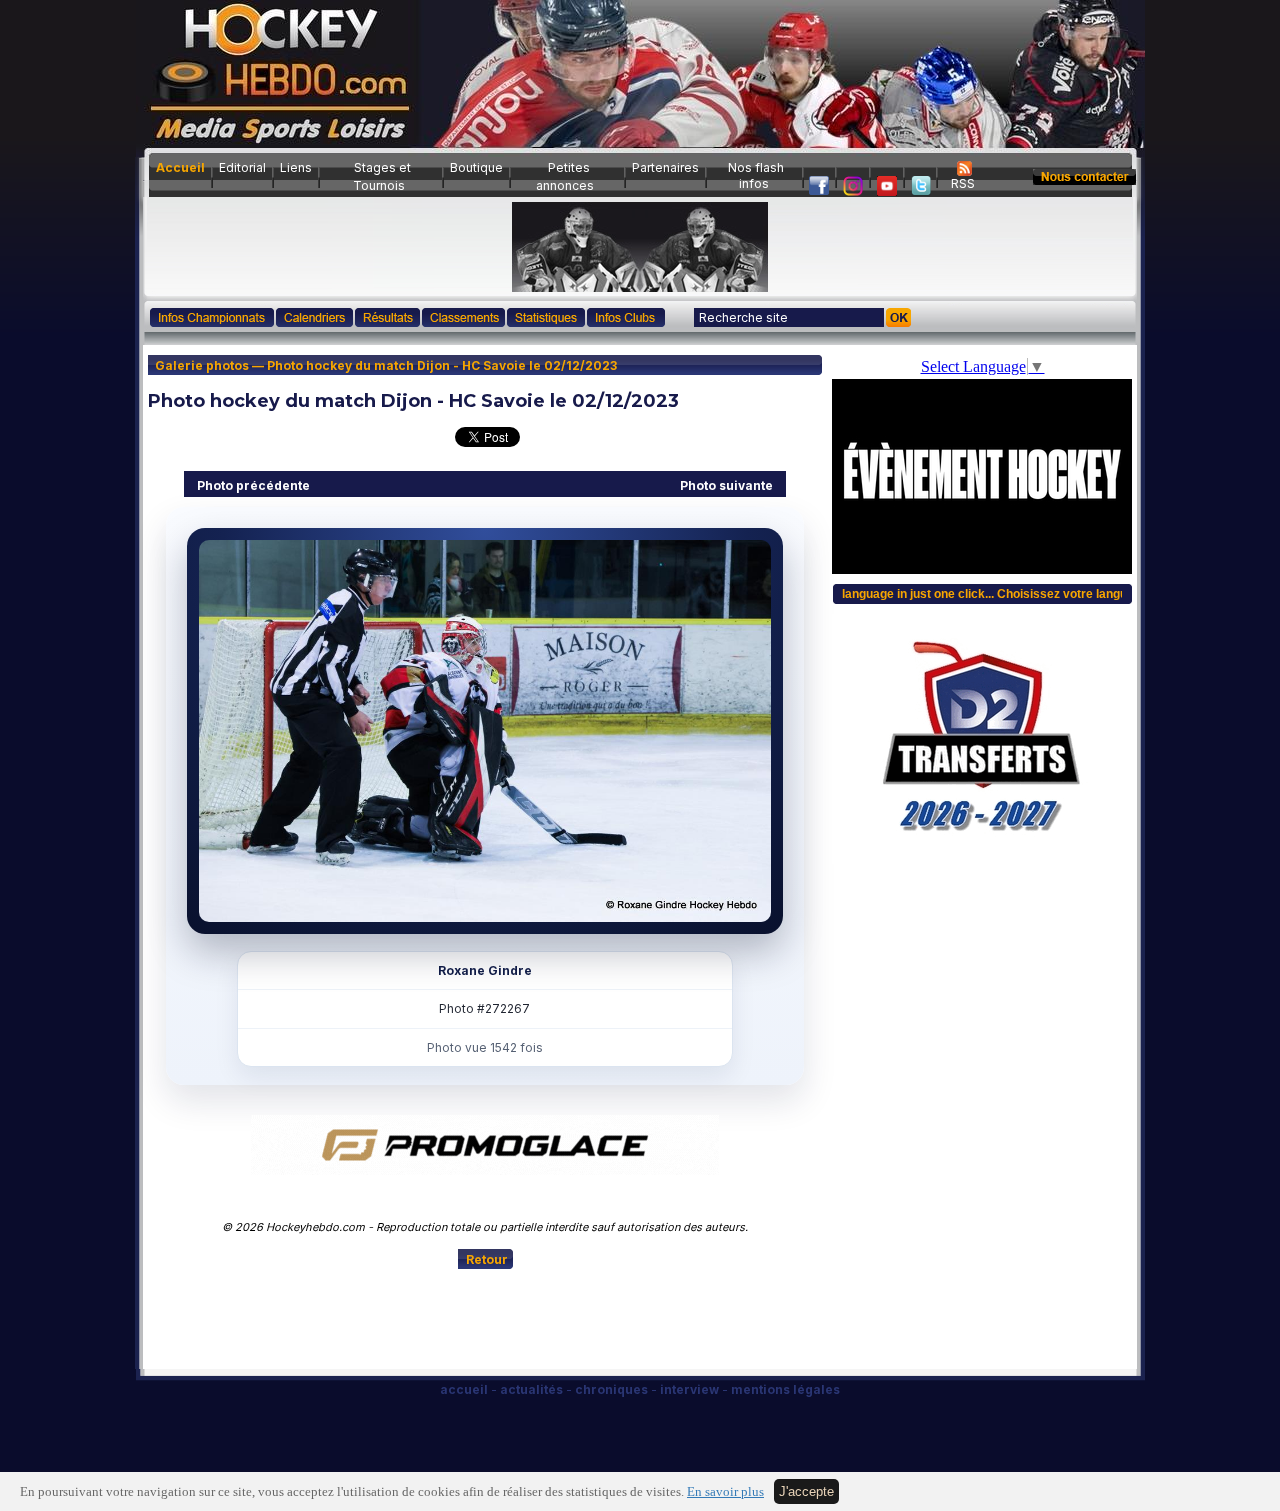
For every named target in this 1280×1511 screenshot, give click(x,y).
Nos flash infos (756, 175)
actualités (531, 1389)
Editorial (242, 167)
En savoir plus (725, 1492)
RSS (963, 183)
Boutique (476, 167)
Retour (487, 1259)
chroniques (611, 1389)
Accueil (180, 167)
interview (689, 1389)
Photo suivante (726, 485)
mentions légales (785, 1389)
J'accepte (806, 1491)
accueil (464, 1389)
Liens (296, 167)
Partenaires (665, 167)
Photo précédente (253, 485)
